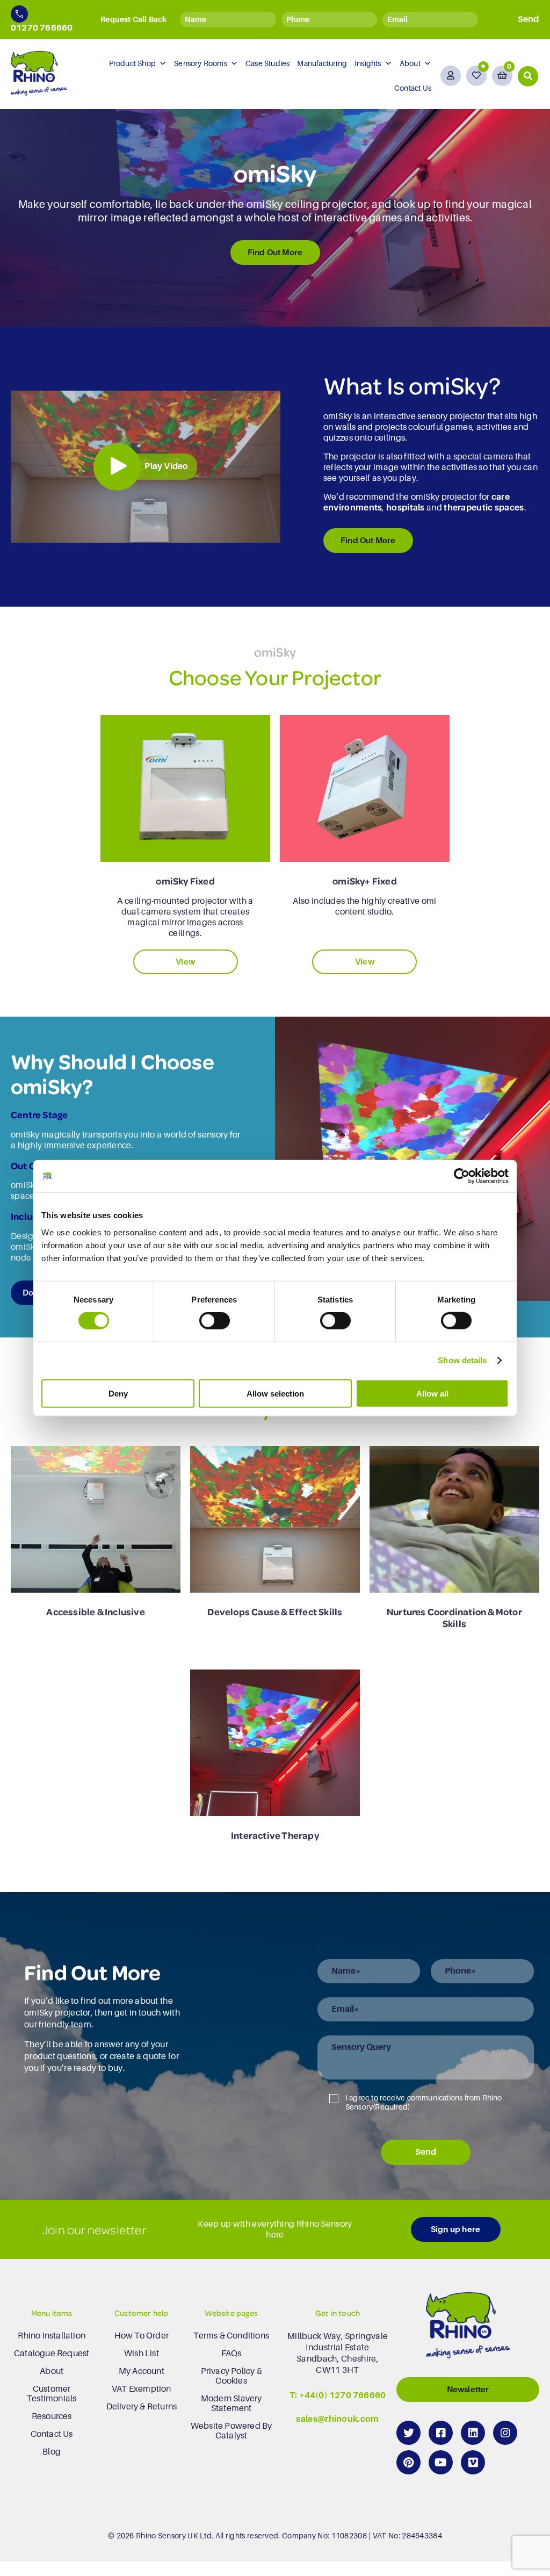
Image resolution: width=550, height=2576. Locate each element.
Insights (368, 63)
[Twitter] (408, 2433)
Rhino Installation (52, 2336)
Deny (118, 1393)
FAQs (231, 2354)
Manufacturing (322, 63)
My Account (142, 2371)
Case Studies (267, 63)
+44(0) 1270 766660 (343, 2395)
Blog (52, 2452)
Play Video (166, 466)
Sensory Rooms (201, 63)
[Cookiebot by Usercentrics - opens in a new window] (462, 1176)
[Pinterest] (408, 2462)
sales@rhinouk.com (337, 2420)
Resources (52, 2416)
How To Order (142, 2336)
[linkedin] (473, 2433)
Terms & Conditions (231, 2336)
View (185, 962)
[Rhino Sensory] (39, 73)
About (410, 63)
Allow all (432, 1393)
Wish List (142, 2354)
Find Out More (275, 252)
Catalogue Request (52, 2354)
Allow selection (275, 1393)
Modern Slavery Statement (231, 2404)
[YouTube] (441, 2462)
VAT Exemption (142, 2389)
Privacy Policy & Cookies (231, 2376)
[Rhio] (468, 2328)
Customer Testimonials (52, 2394)
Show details (462, 1360)
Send (426, 2152)
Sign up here (455, 2229)
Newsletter (468, 2389)
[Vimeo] (473, 2462)
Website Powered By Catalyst (231, 2431)
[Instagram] (505, 2433)
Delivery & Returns (142, 2407)
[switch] (215, 1321)
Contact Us (413, 88)
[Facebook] (441, 2433)
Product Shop (132, 63)
